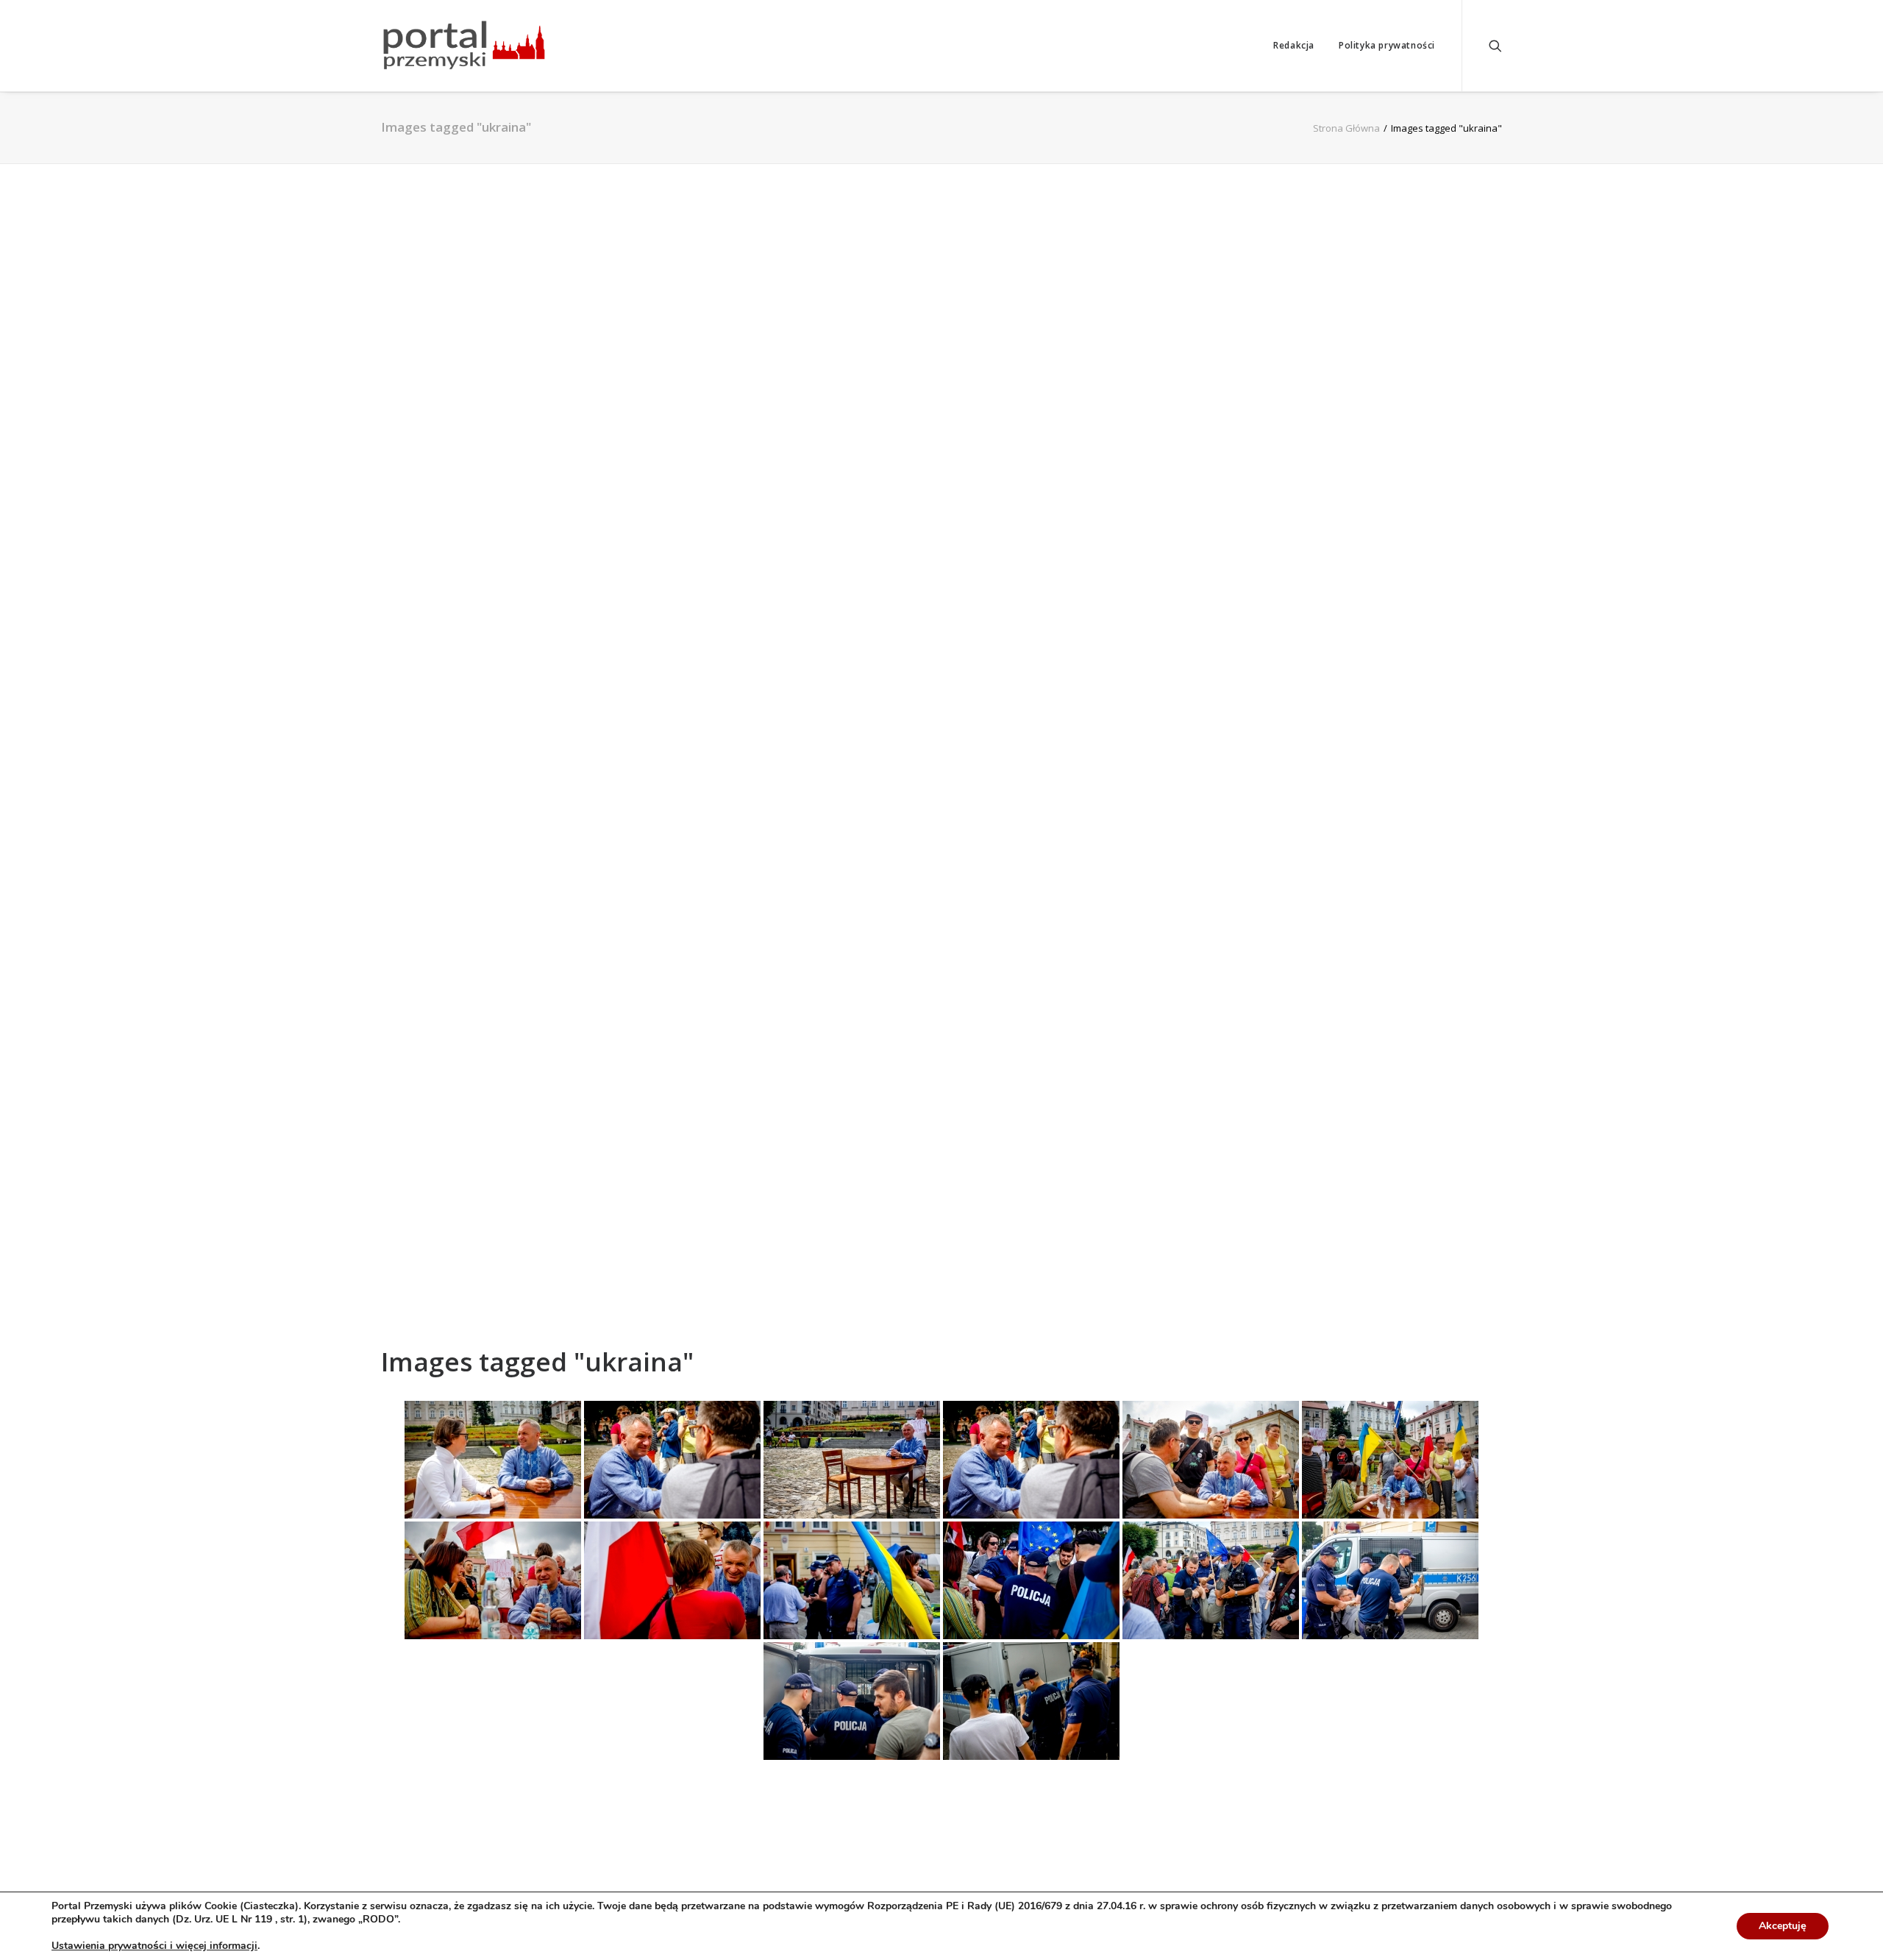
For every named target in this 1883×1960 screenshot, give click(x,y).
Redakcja (1294, 45)
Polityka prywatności (1387, 45)
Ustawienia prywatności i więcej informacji (154, 1946)
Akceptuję (1783, 1926)
